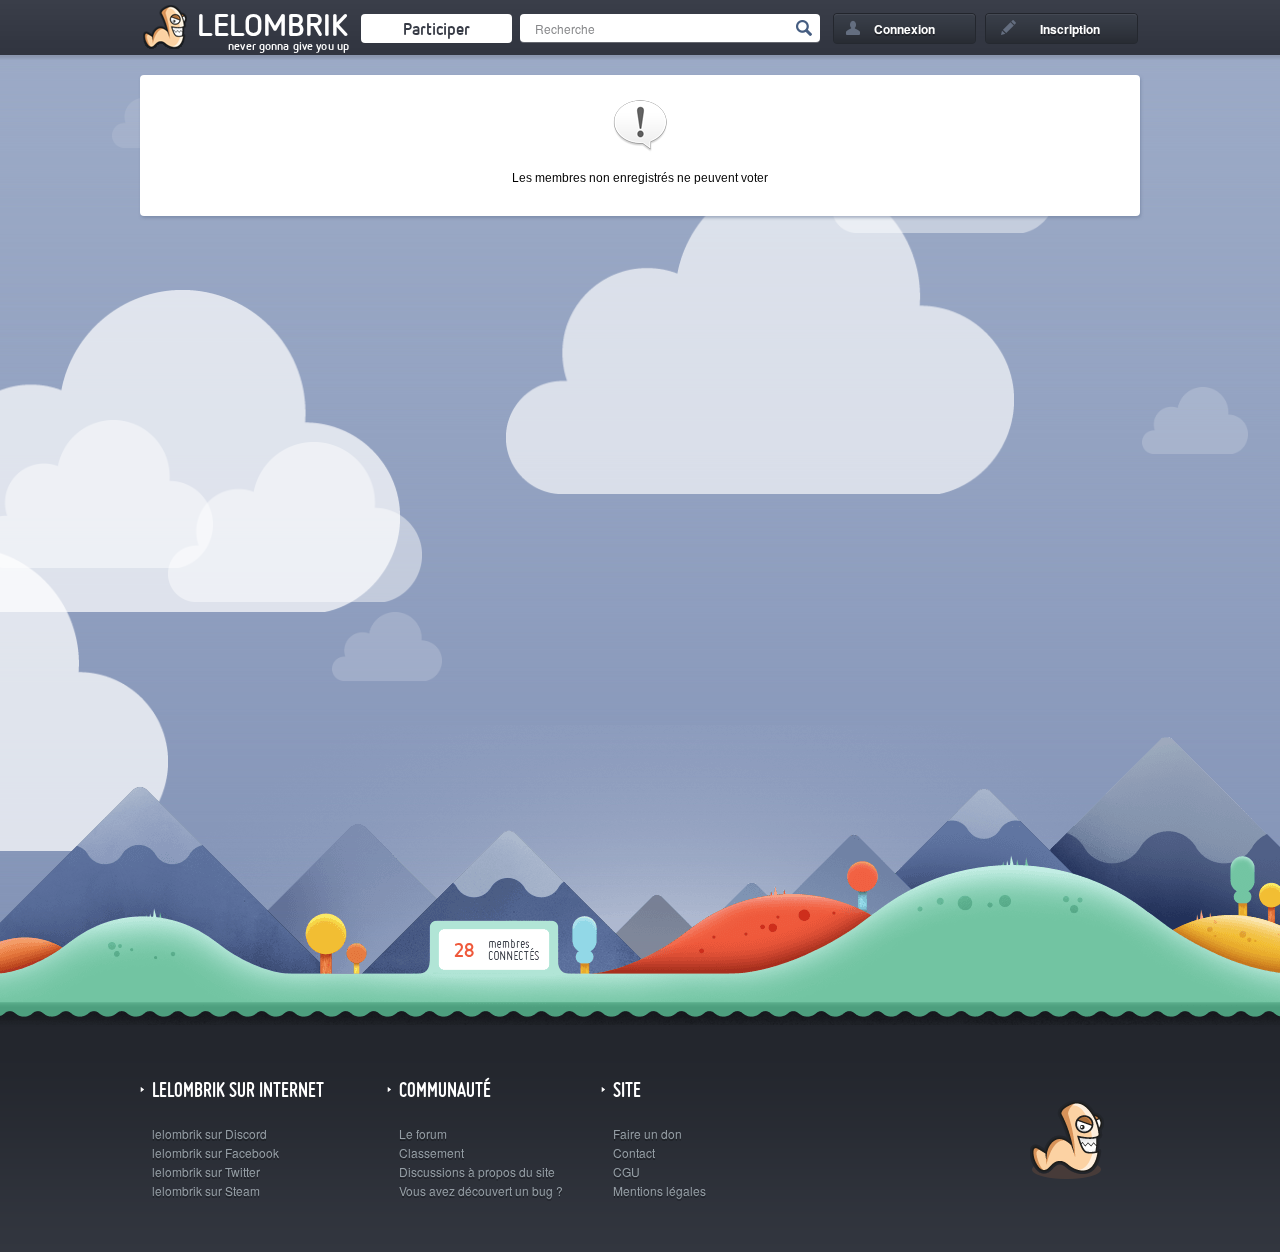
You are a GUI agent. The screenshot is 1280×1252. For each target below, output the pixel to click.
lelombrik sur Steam (206, 1190)
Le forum (423, 1133)
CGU (626, 1171)
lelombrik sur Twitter (206, 1171)
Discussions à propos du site (477, 1171)
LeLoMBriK (1064, 1142)
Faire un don (647, 1133)
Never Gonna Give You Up (288, 46)
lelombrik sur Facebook (215, 1152)
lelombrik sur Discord (209, 1133)
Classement (431, 1152)
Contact (634, 1152)
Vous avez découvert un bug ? (481, 1190)
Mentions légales (659, 1190)
